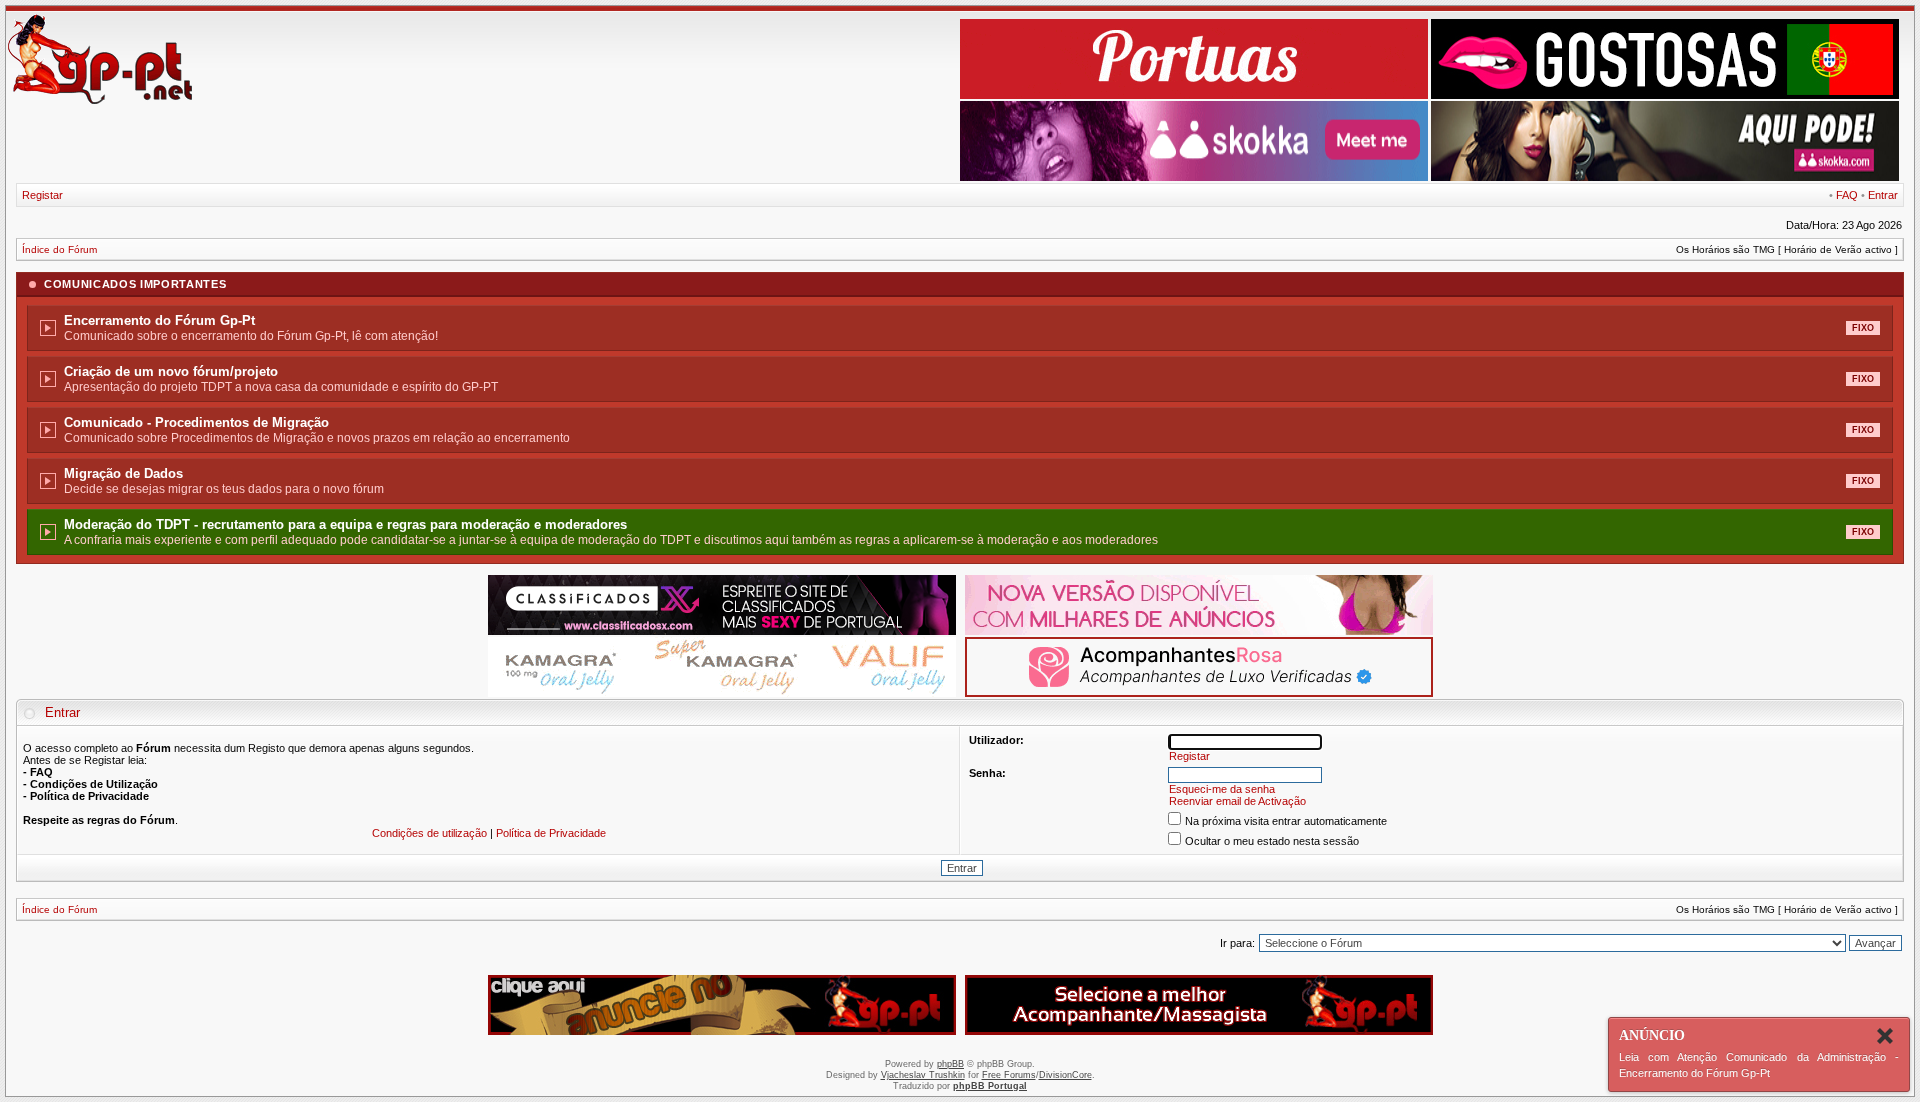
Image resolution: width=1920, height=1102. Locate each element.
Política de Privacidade (551, 833)
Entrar (1883, 195)
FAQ (1847, 195)
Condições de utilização (429, 833)
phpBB (950, 1064)
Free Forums (1009, 1075)
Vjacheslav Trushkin (923, 1075)
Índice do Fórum (59, 249)
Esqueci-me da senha (1222, 789)
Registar (42, 195)
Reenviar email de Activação (1237, 801)
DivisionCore (1065, 1075)
